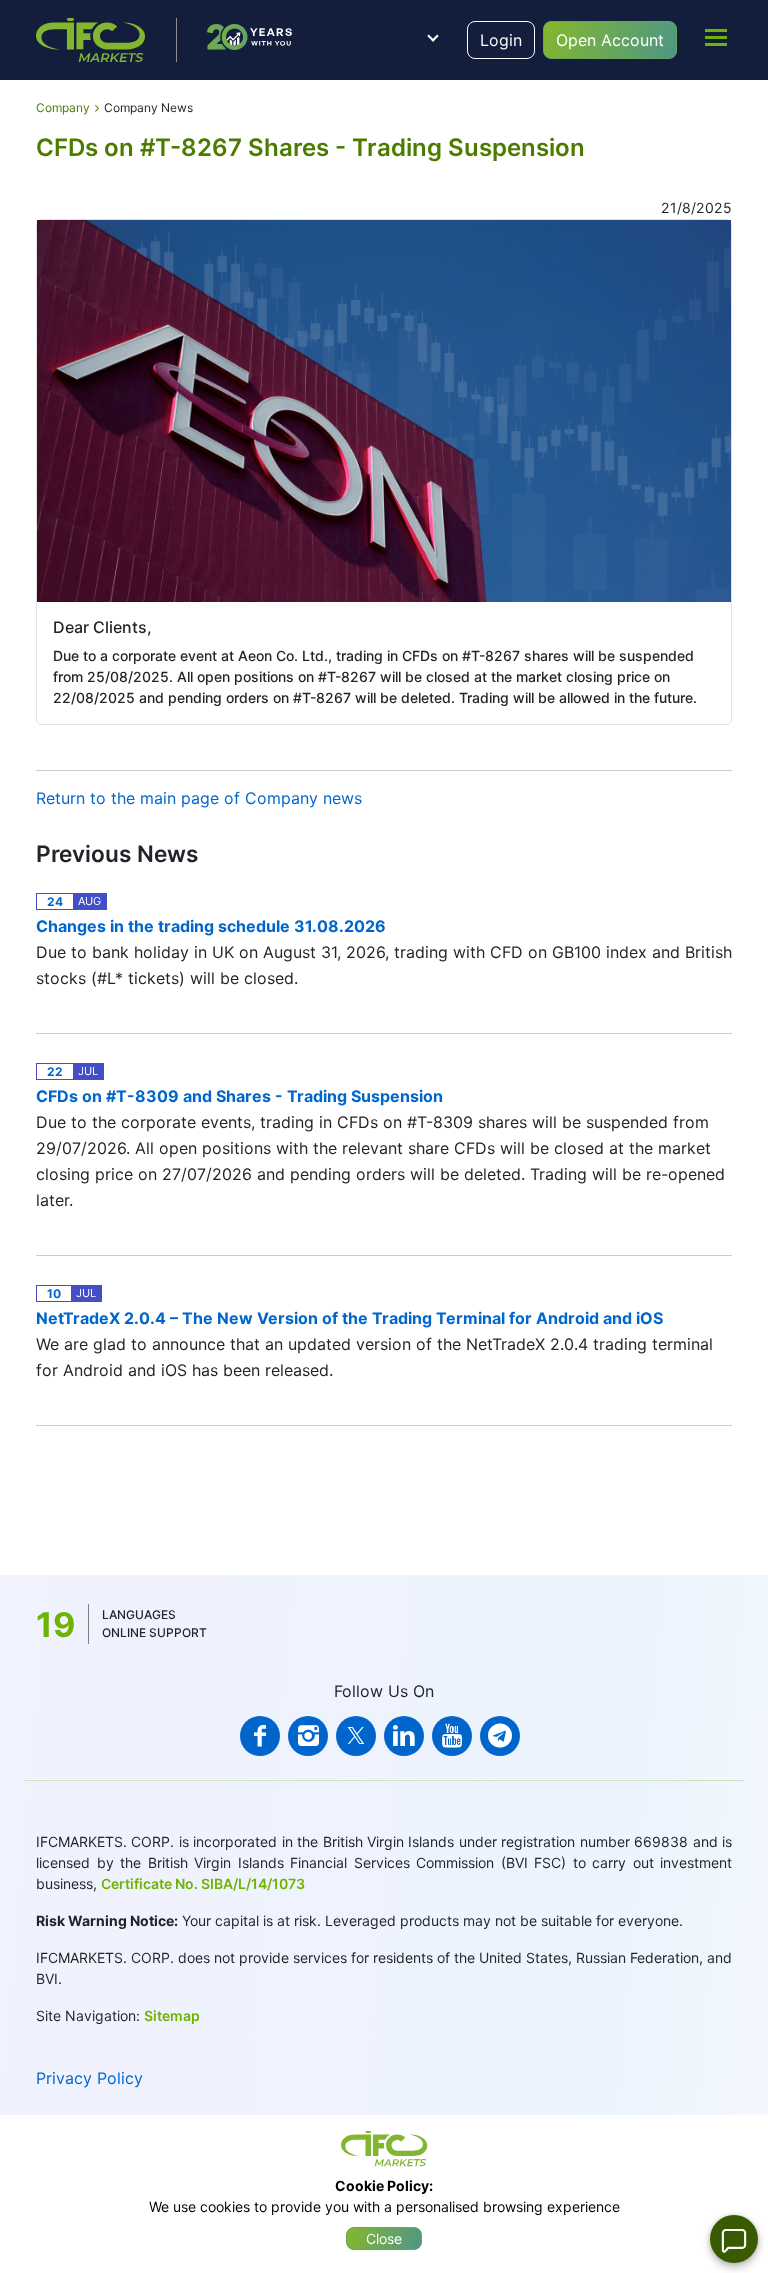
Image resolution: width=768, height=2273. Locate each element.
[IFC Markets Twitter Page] (356, 1736)
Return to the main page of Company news (199, 798)
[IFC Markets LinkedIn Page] (404, 1736)
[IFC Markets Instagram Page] (308, 1736)
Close (384, 2238)
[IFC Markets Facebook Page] (260, 1736)
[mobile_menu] (716, 37)
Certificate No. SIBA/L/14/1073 (203, 1883)
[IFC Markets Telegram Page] (500, 1736)
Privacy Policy (89, 2078)
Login (501, 40)
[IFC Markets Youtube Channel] (452, 1736)
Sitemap (172, 2015)
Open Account (610, 40)
